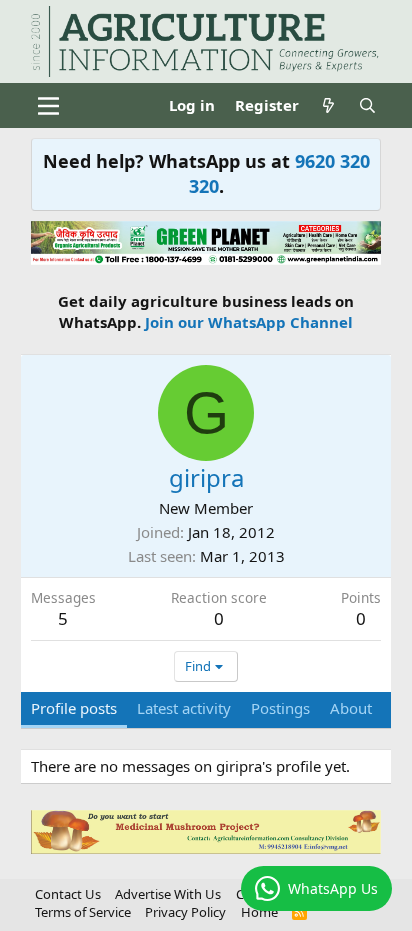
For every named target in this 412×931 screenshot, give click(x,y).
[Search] (367, 105)
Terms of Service (83, 912)
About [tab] (351, 708)
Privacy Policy (185, 912)
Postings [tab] (280, 708)
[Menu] (48, 106)
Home (259, 912)
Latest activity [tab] (184, 708)
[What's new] (328, 105)
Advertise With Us (168, 894)
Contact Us (68, 894)
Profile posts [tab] (74, 708)
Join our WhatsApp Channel (249, 322)
